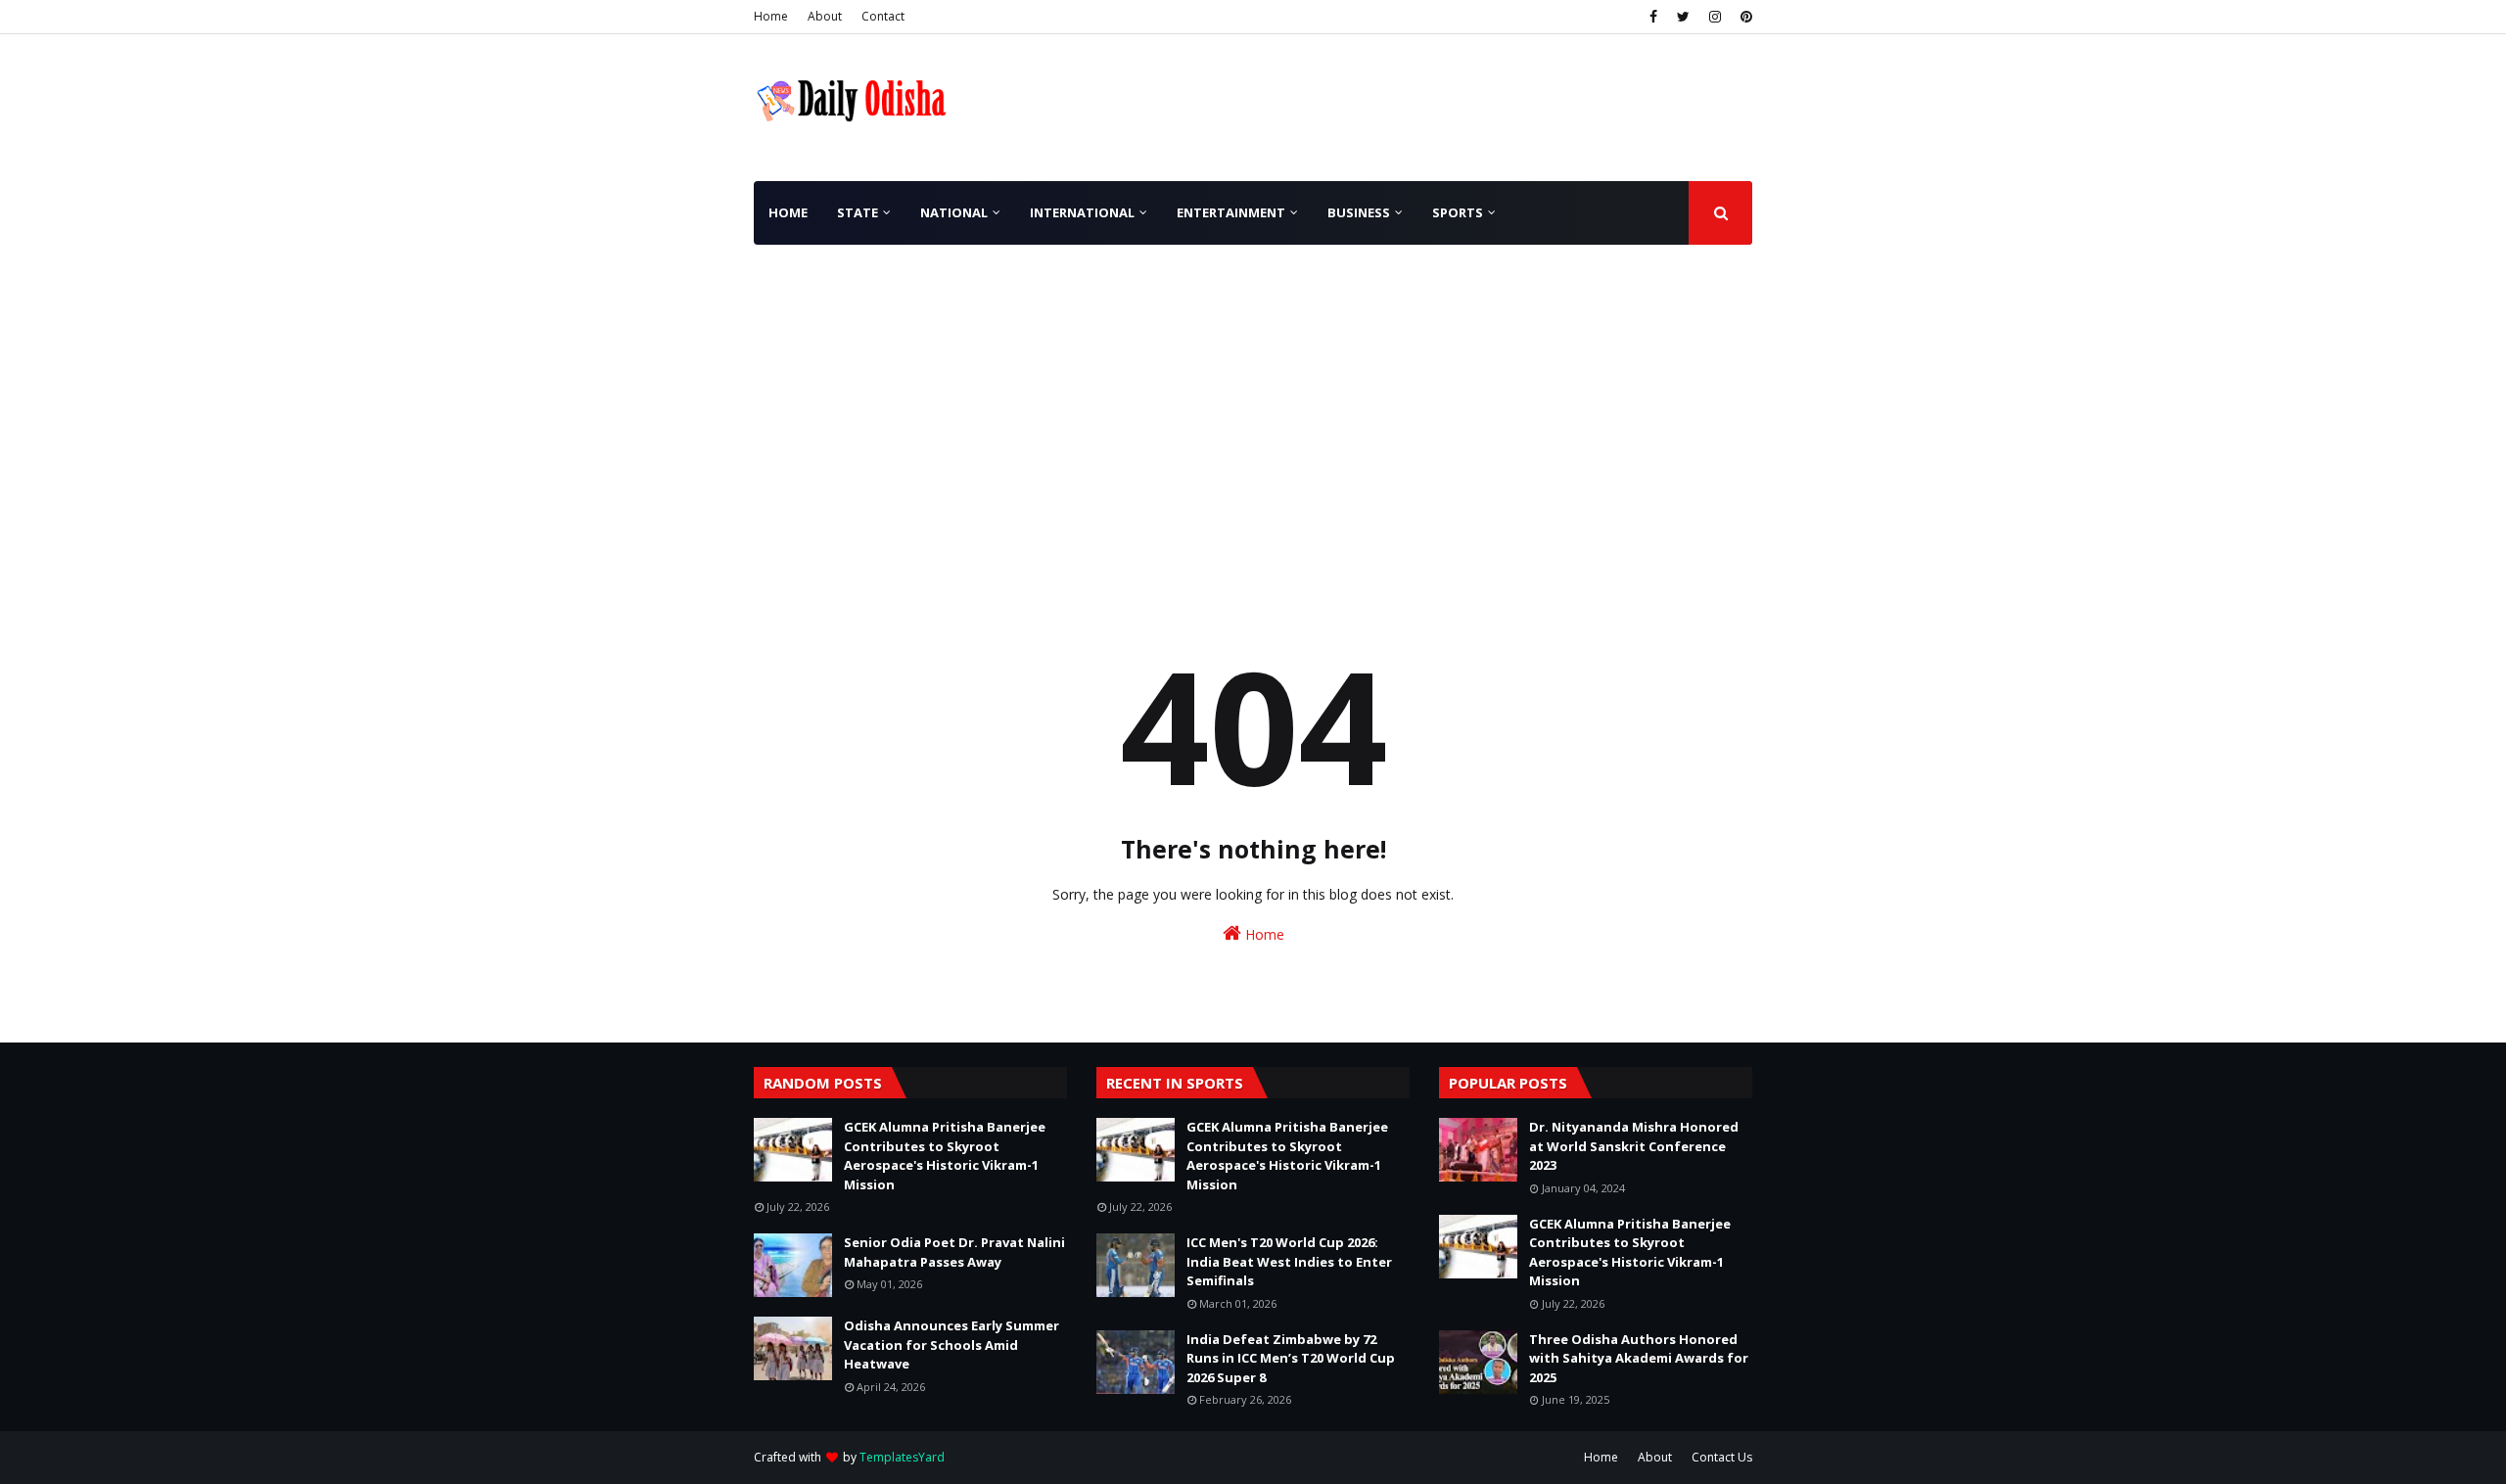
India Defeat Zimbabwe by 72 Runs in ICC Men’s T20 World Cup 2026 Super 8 (1291, 1358)
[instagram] (1715, 17)
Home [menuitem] (788, 212)
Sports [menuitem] (1458, 212)
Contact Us (1722, 1457)
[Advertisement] (1253, 392)
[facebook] (1653, 17)
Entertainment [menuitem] (1231, 212)
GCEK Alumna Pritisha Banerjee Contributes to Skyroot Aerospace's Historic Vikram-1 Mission (945, 1156)
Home (771, 16)
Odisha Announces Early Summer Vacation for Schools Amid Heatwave (951, 1345)
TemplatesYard (902, 1457)
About (825, 16)
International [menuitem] (1082, 212)
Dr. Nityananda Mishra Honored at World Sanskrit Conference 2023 (1634, 1146)
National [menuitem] (954, 212)
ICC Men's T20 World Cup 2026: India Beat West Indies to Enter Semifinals (1289, 1261)
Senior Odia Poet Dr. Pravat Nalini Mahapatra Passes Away (954, 1252)
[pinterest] (1744, 17)
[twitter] (1683, 17)
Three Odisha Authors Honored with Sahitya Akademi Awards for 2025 (1639, 1358)
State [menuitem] (858, 212)
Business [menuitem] (1359, 212)
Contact (883, 16)
